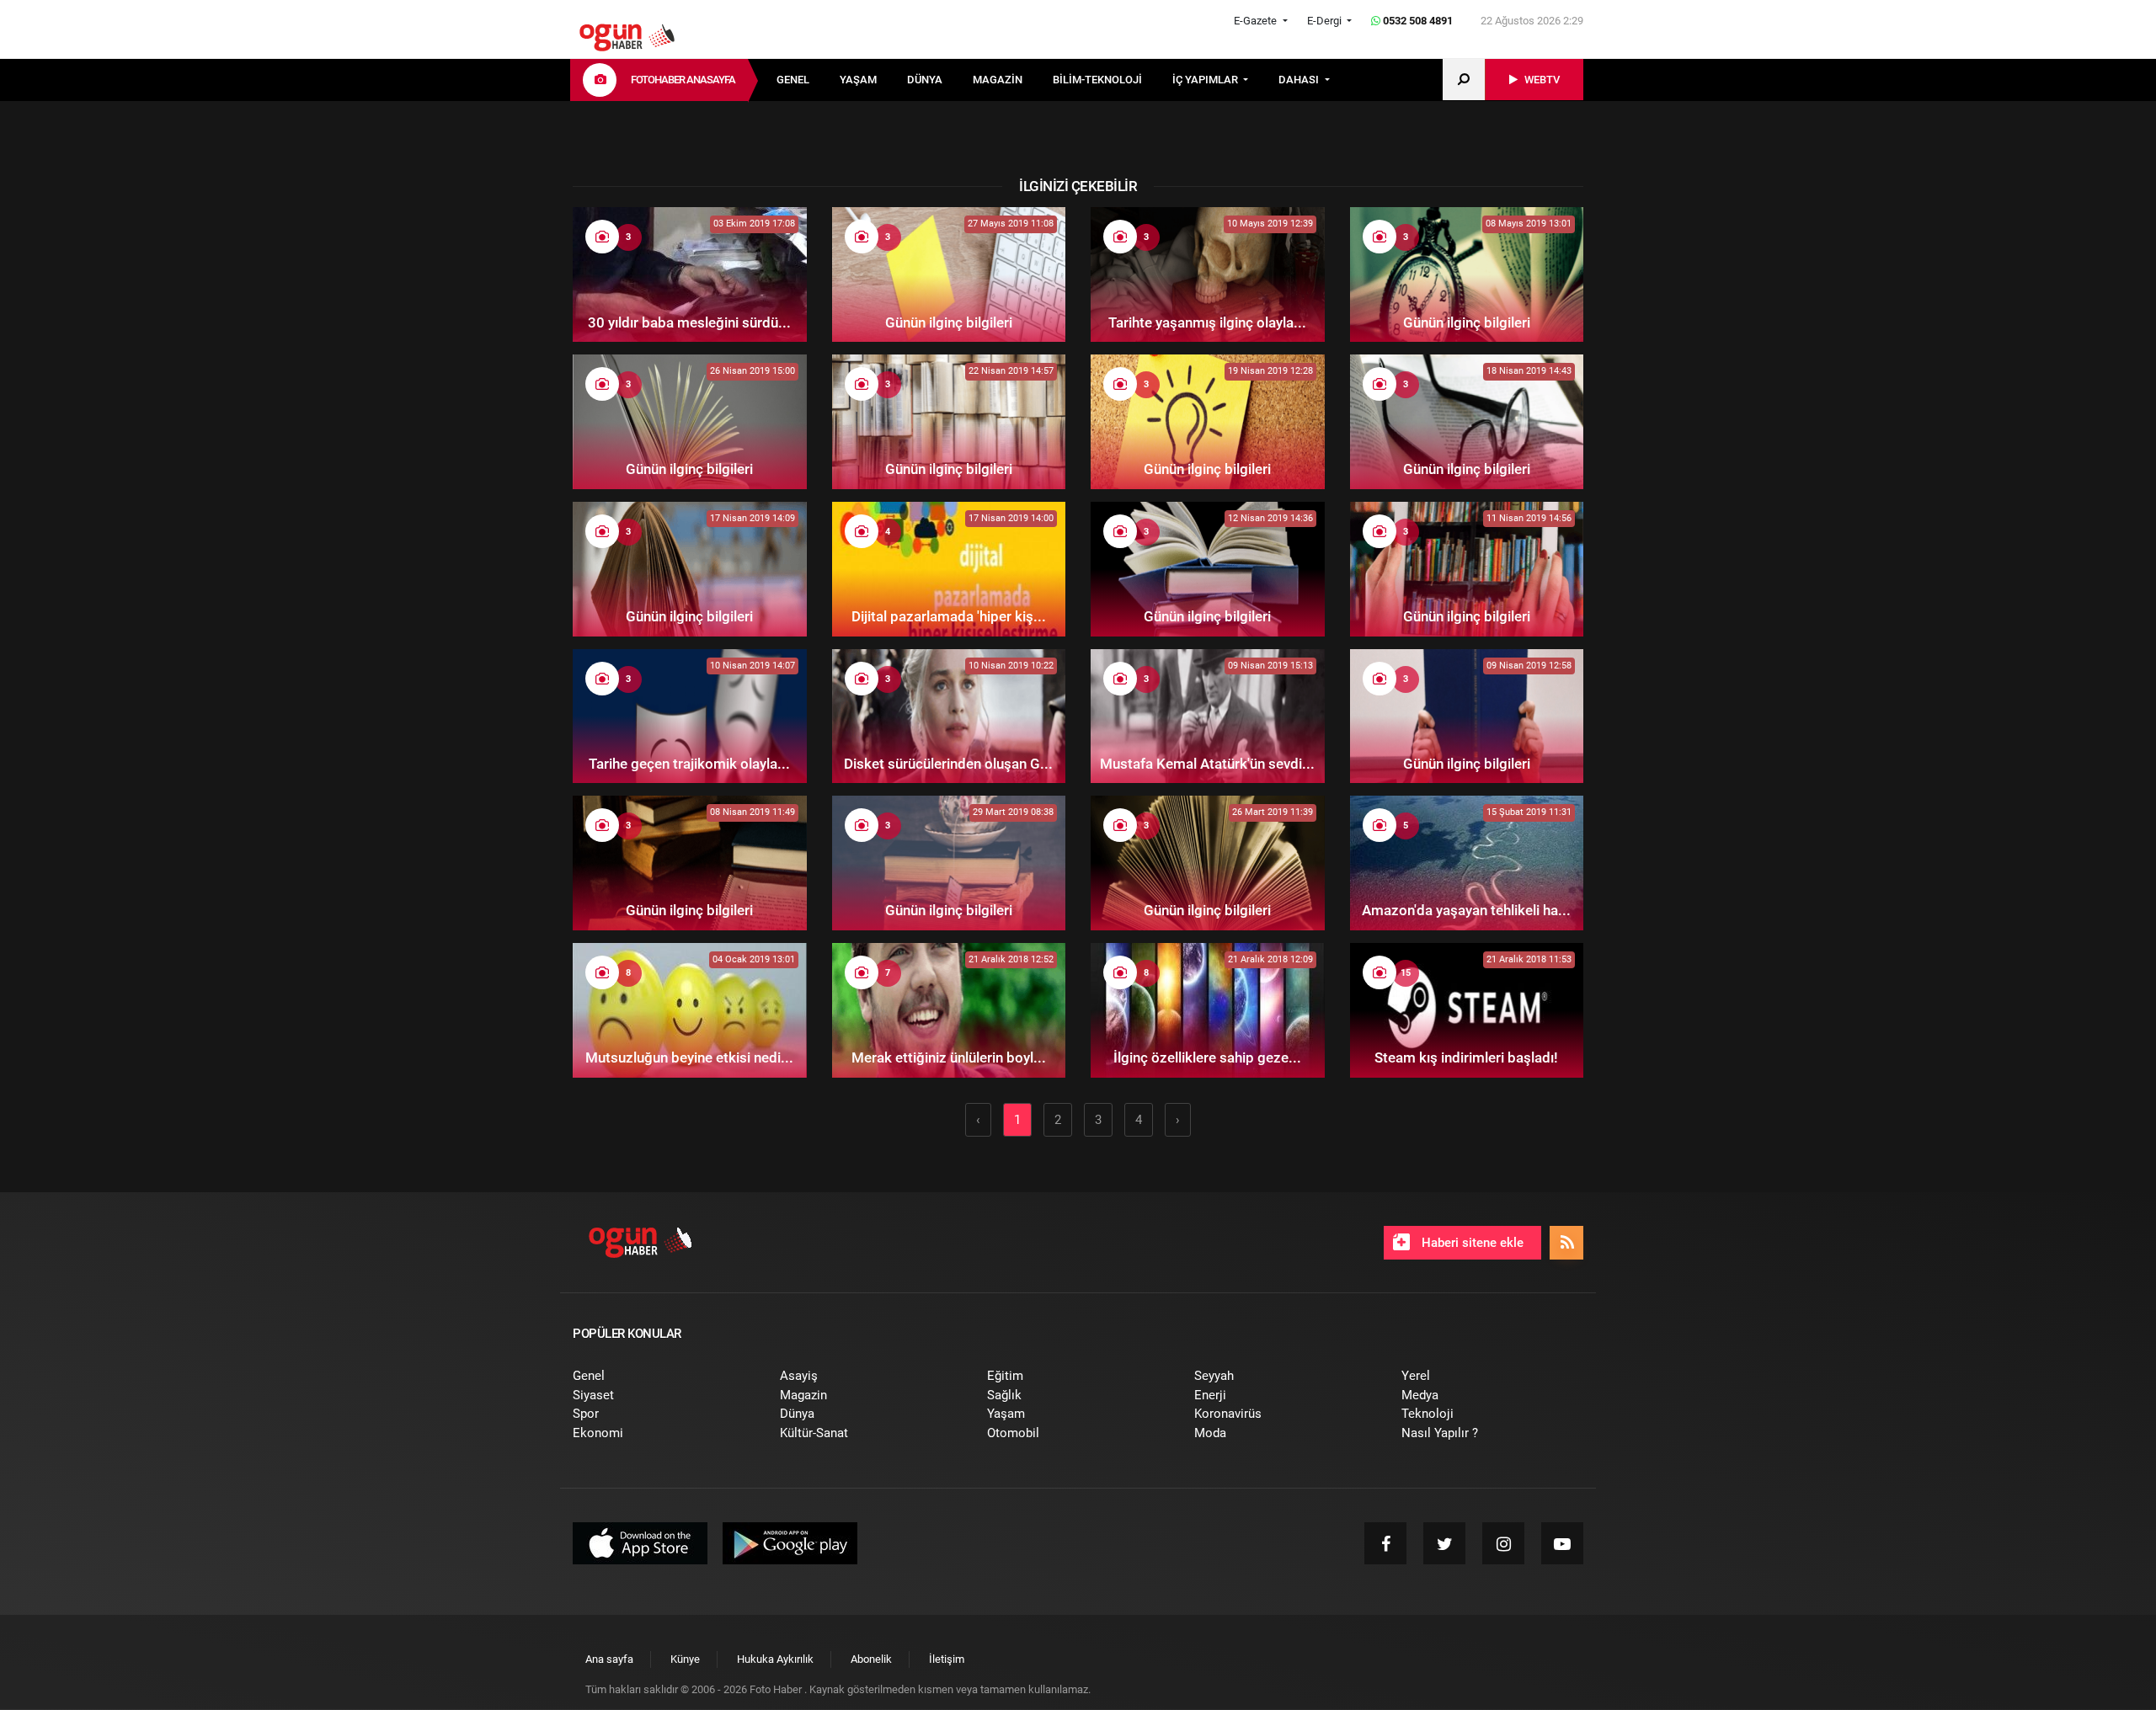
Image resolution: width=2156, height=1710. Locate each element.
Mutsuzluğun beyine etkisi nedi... (689, 1057)
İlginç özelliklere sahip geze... (1207, 1057)
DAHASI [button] (1300, 80)
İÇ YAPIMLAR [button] (1206, 80)
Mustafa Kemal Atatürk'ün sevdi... (1207, 764)
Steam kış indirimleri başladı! (1466, 1057)
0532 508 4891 (1417, 21)
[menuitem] (808, 80)
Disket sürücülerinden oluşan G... (948, 764)
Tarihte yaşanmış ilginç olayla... (1207, 322)
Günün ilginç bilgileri (949, 322)
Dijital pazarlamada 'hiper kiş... (949, 616)
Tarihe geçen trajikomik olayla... (689, 764)
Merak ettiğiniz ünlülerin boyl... (949, 1057)
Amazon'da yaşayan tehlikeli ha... (1466, 910)
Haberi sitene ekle (1471, 1243)
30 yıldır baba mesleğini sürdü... (689, 322)
